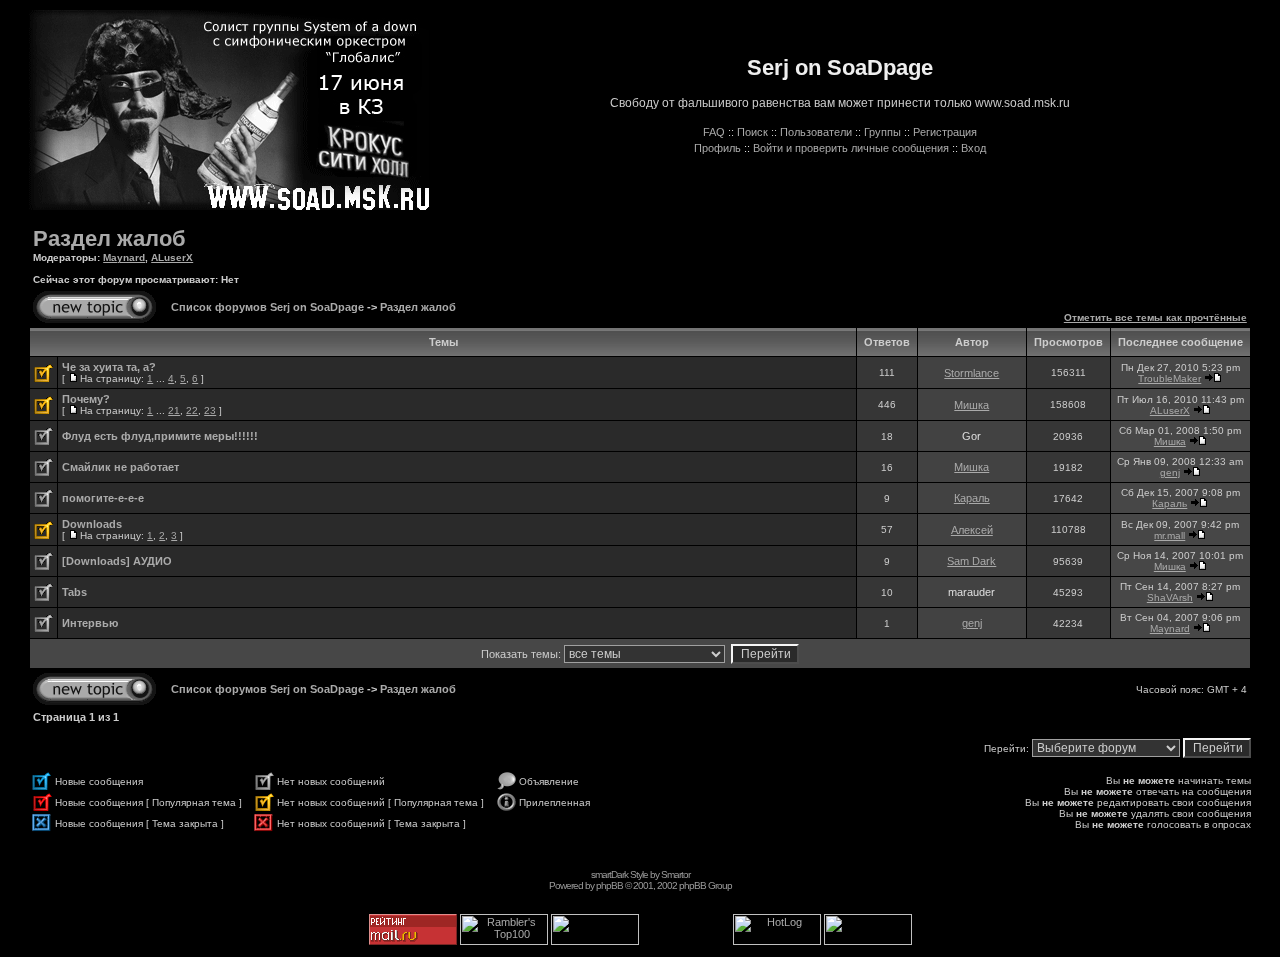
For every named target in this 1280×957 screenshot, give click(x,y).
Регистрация (945, 132)
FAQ (714, 132)
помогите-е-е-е (103, 498)
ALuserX (172, 257)
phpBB (609, 885)
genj (1170, 472)
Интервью (90, 623)
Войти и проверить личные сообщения (851, 148)
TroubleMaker (1169, 378)
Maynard (124, 257)
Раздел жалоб (109, 238)
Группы (882, 132)
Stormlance (971, 373)
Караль (972, 498)
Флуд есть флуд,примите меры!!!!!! (160, 436)
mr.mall (1169, 535)
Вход (973, 148)
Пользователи (816, 132)
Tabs (74, 592)
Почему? (86, 399)
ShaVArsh (1170, 597)
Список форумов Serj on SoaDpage (267, 307)
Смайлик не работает (120, 467)
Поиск (752, 132)
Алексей (972, 530)
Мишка (971, 405)
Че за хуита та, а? (109, 367)
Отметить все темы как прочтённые (1155, 317)
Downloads (92, 524)
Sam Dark (971, 561)
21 (174, 410)
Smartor (675, 874)
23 (210, 410)
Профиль (717, 148)
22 (192, 410)
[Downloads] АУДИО (117, 561)
